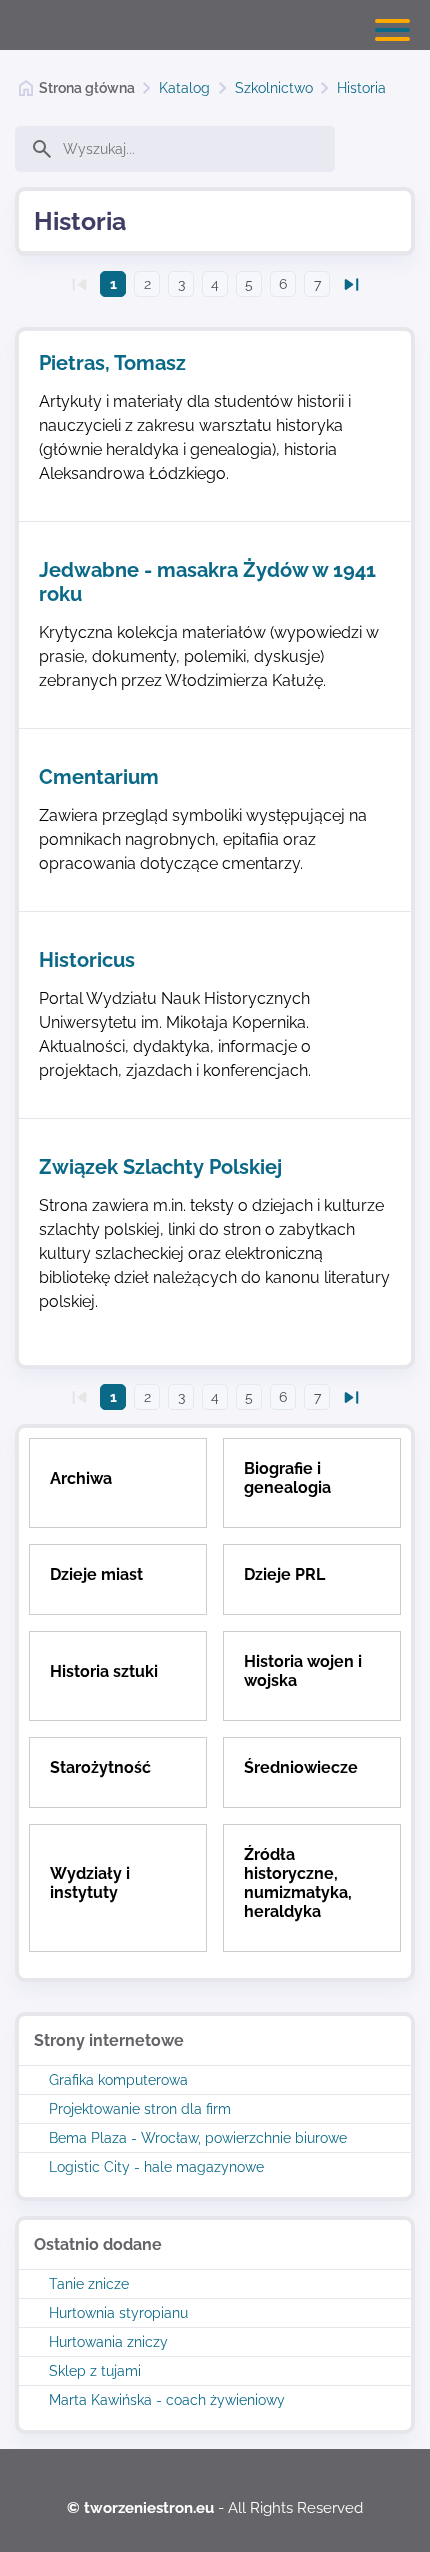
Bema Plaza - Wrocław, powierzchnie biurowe (198, 2138)
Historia (361, 88)
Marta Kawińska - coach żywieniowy (167, 2400)
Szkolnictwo (274, 88)
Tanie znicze (89, 2284)
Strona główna (87, 88)
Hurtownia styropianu (118, 2313)
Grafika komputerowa (118, 2080)
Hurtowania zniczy (108, 2342)
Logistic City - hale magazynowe (156, 2167)
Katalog (184, 88)
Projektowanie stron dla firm (140, 2109)
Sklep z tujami (95, 2371)
